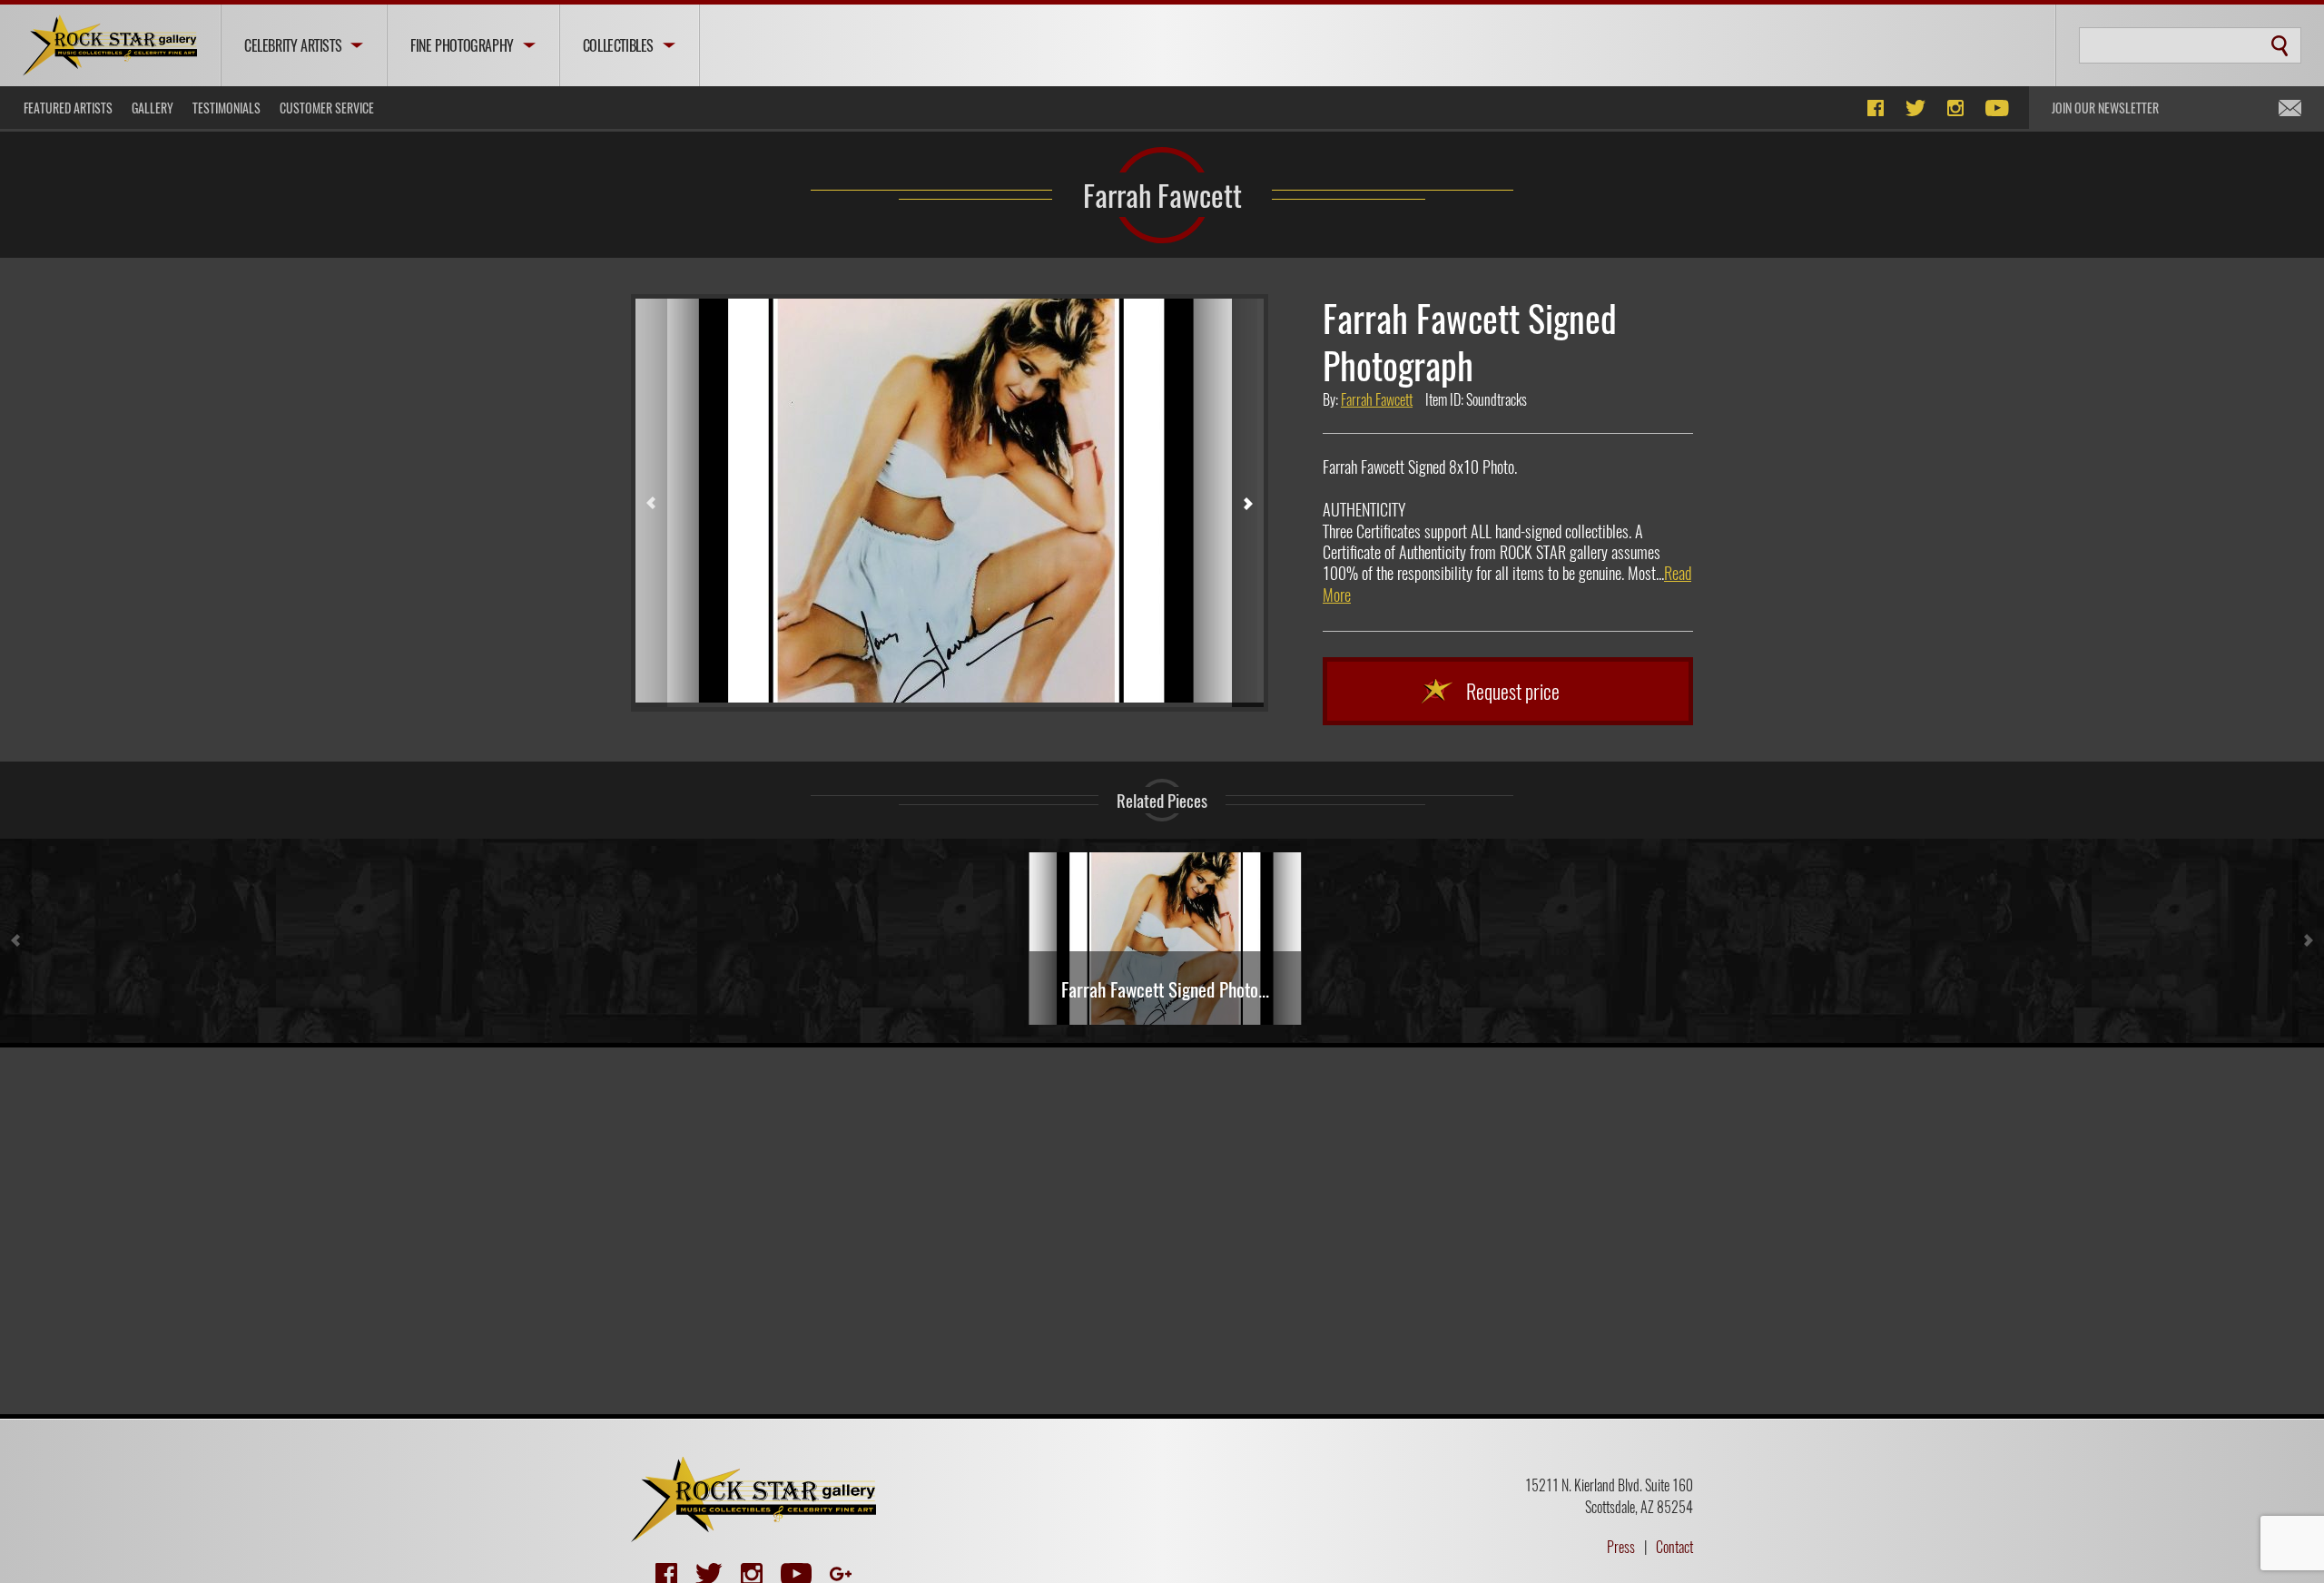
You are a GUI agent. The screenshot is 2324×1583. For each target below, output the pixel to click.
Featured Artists (68, 108)
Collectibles (618, 45)
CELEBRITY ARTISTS (293, 45)
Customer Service (327, 108)
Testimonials (226, 108)
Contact (1674, 1547)
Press (1621, 1547)
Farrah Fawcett (1162, 194)
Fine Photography (462, 45)
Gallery (153, 108)
